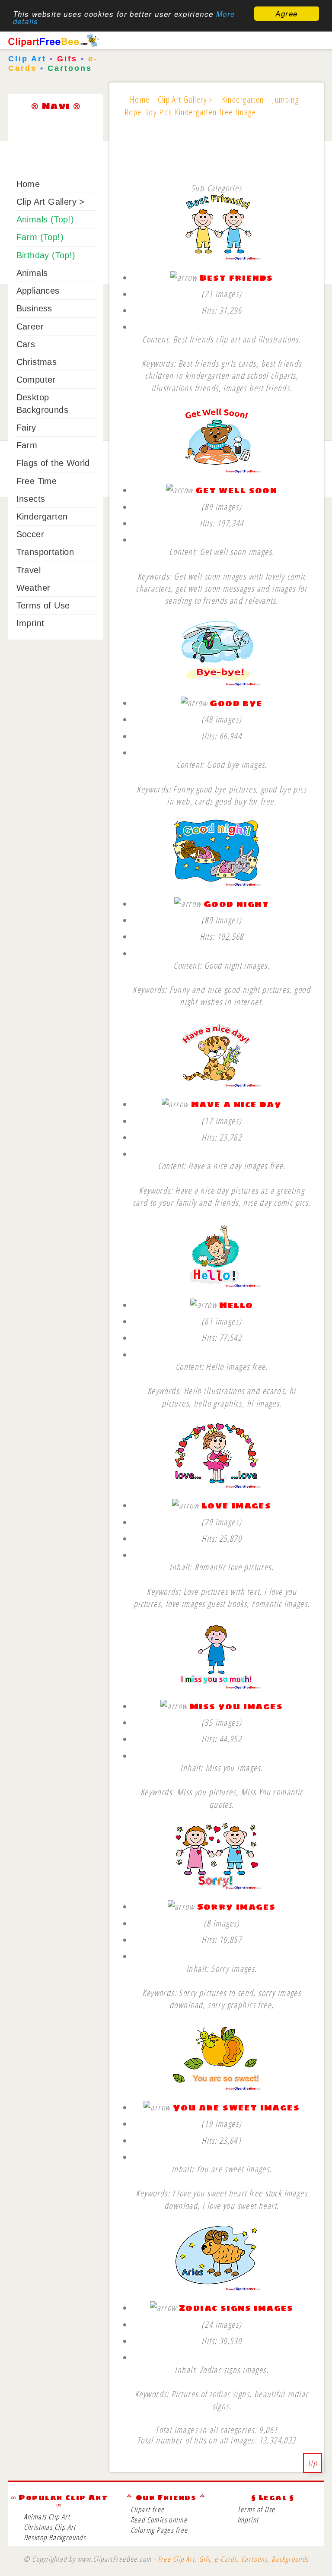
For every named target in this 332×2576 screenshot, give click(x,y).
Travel (29, 570)
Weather (34, 588)
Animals (32, 273)
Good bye (236, 703)
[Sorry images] (217, 1887)
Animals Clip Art (47, 2517)
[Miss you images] (217, 1686)
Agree (286, 13)
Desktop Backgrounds (55, 2537)
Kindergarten (42, 516)
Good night (236, 904)
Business (34, 308)
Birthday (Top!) (46, 255)
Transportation (45, 552)
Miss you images (236, 1706)
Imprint (30, 623)
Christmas (37, 362)
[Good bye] (217, 683)
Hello (236, 1305)
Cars (26, 344)
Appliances (38, 291)
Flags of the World (53, 463)
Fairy (26, 428)
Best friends (236, 277)
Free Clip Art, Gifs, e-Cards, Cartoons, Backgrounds (233, 2559)
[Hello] (217, 1285)
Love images (236, 1505)
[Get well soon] (217, 470)
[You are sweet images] (217, 2087)
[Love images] (217, 1485)
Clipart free (148, 2509)
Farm (27, 445)
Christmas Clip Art (50, 2527)
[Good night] (217, 883)
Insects (31, 499)
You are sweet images (236, 2107)
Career (30, 326)
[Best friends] (217, 257)
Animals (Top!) (45, 219)
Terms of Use (43, 605)
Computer (36, 380)
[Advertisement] (217, 159)
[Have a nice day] (217, 1084)
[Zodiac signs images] (217, 2288)
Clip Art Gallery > (51, 202)
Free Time (37, 481)
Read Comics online (159, 2520)
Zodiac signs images (236, 2308)
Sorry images (236, 1906)
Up (313, 2463)
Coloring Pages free (159, 2530)
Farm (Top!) (40, 237)
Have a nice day (236, 1104)
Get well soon (236, 490)
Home (28, 184)
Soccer (30, 534)
